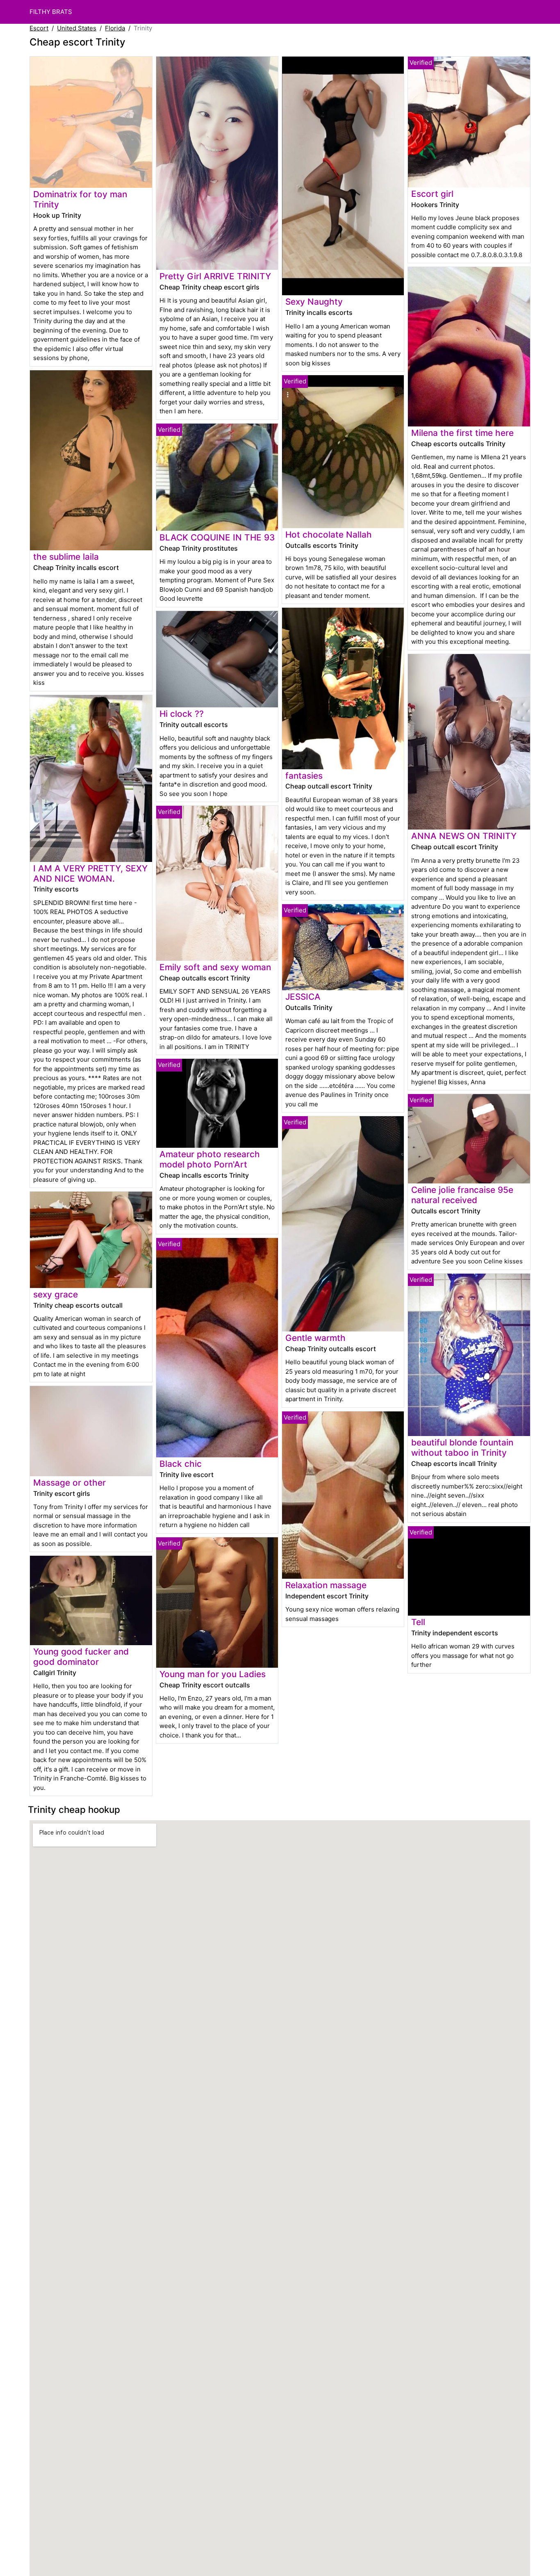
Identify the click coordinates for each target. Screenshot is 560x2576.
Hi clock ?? (182, 714)
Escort (39, 28)
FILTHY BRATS (51, 12)
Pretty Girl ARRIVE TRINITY (215, 276)
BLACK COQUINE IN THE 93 (217, 537)
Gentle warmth (315, 1338)
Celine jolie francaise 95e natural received (462, 1195)
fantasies (304, 776)
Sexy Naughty (314, 302)
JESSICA (303, 997)
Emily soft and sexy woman (215, 967)
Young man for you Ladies (213, 1674)
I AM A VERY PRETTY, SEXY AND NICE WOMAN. (90, 873)
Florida (115, 28)
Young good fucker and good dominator (81, 1657)
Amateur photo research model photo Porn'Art (210, 1159)
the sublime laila (66, 557)
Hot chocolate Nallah (329, 535)
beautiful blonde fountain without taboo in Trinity (462, 1448)
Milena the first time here (462, 433)
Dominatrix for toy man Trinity (80, 199)
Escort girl (432, 194)
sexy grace (56, 1294)
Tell (418, 1622)
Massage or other (69, 1483)
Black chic (181, 1464)
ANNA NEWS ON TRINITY (464, 836)
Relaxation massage (326, 1585)
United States (77, 28)
